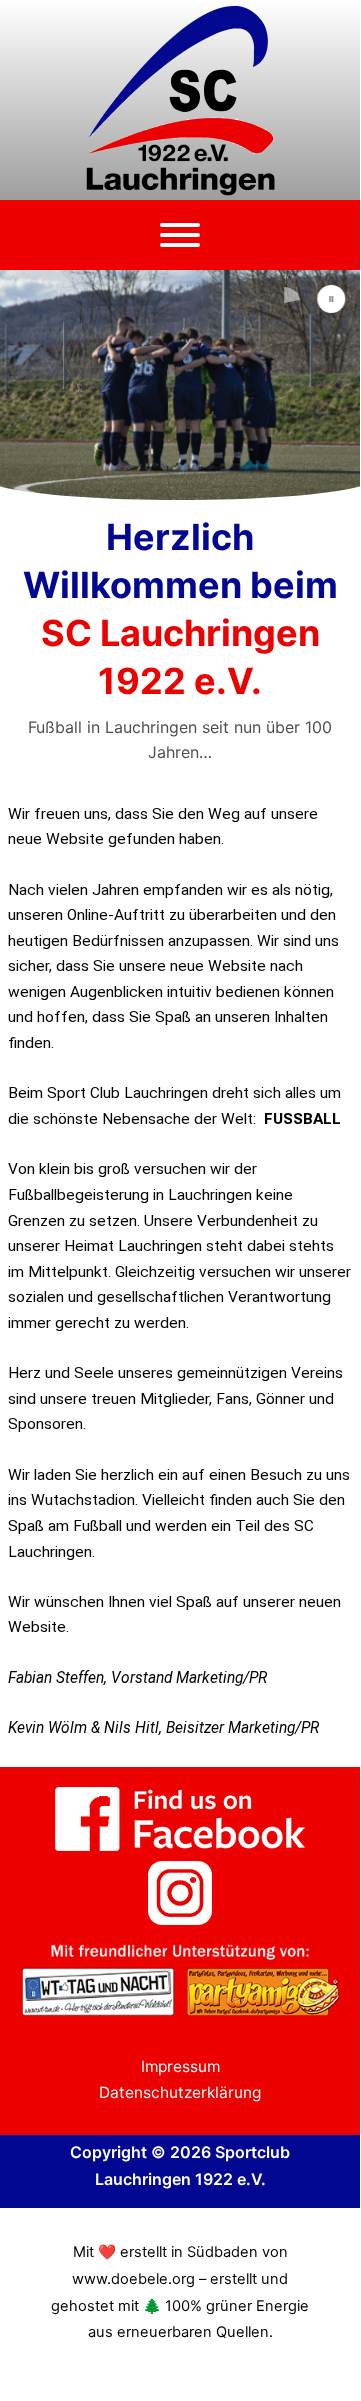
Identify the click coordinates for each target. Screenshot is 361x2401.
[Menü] (180, 235)
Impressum (180, 2066)
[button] (332, 299)
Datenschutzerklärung (180, 2092)
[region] (180, 386)
